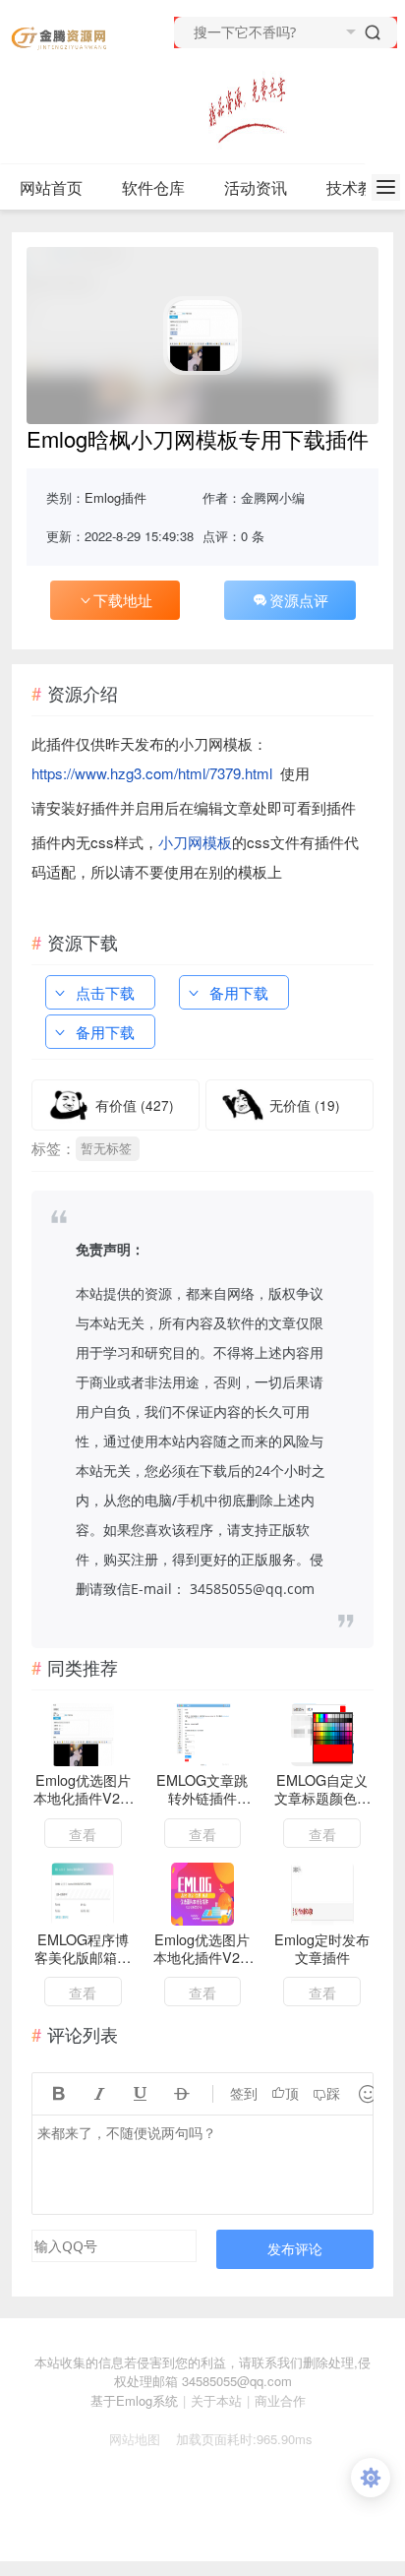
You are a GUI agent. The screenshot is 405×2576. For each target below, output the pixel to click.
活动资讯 (256, 187)
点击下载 (105, 992)
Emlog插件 (116, 497)
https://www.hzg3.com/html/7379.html (152, 773)
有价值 (135, 1105)
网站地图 (127, 2439)
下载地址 (123, 600)
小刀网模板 (195, 842)
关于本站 (216, 2400)
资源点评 (299, 600)
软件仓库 (153, 187)
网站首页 (51, 187)
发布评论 (295, 2249)
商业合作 (280, 2400)
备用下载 (239, 992)
